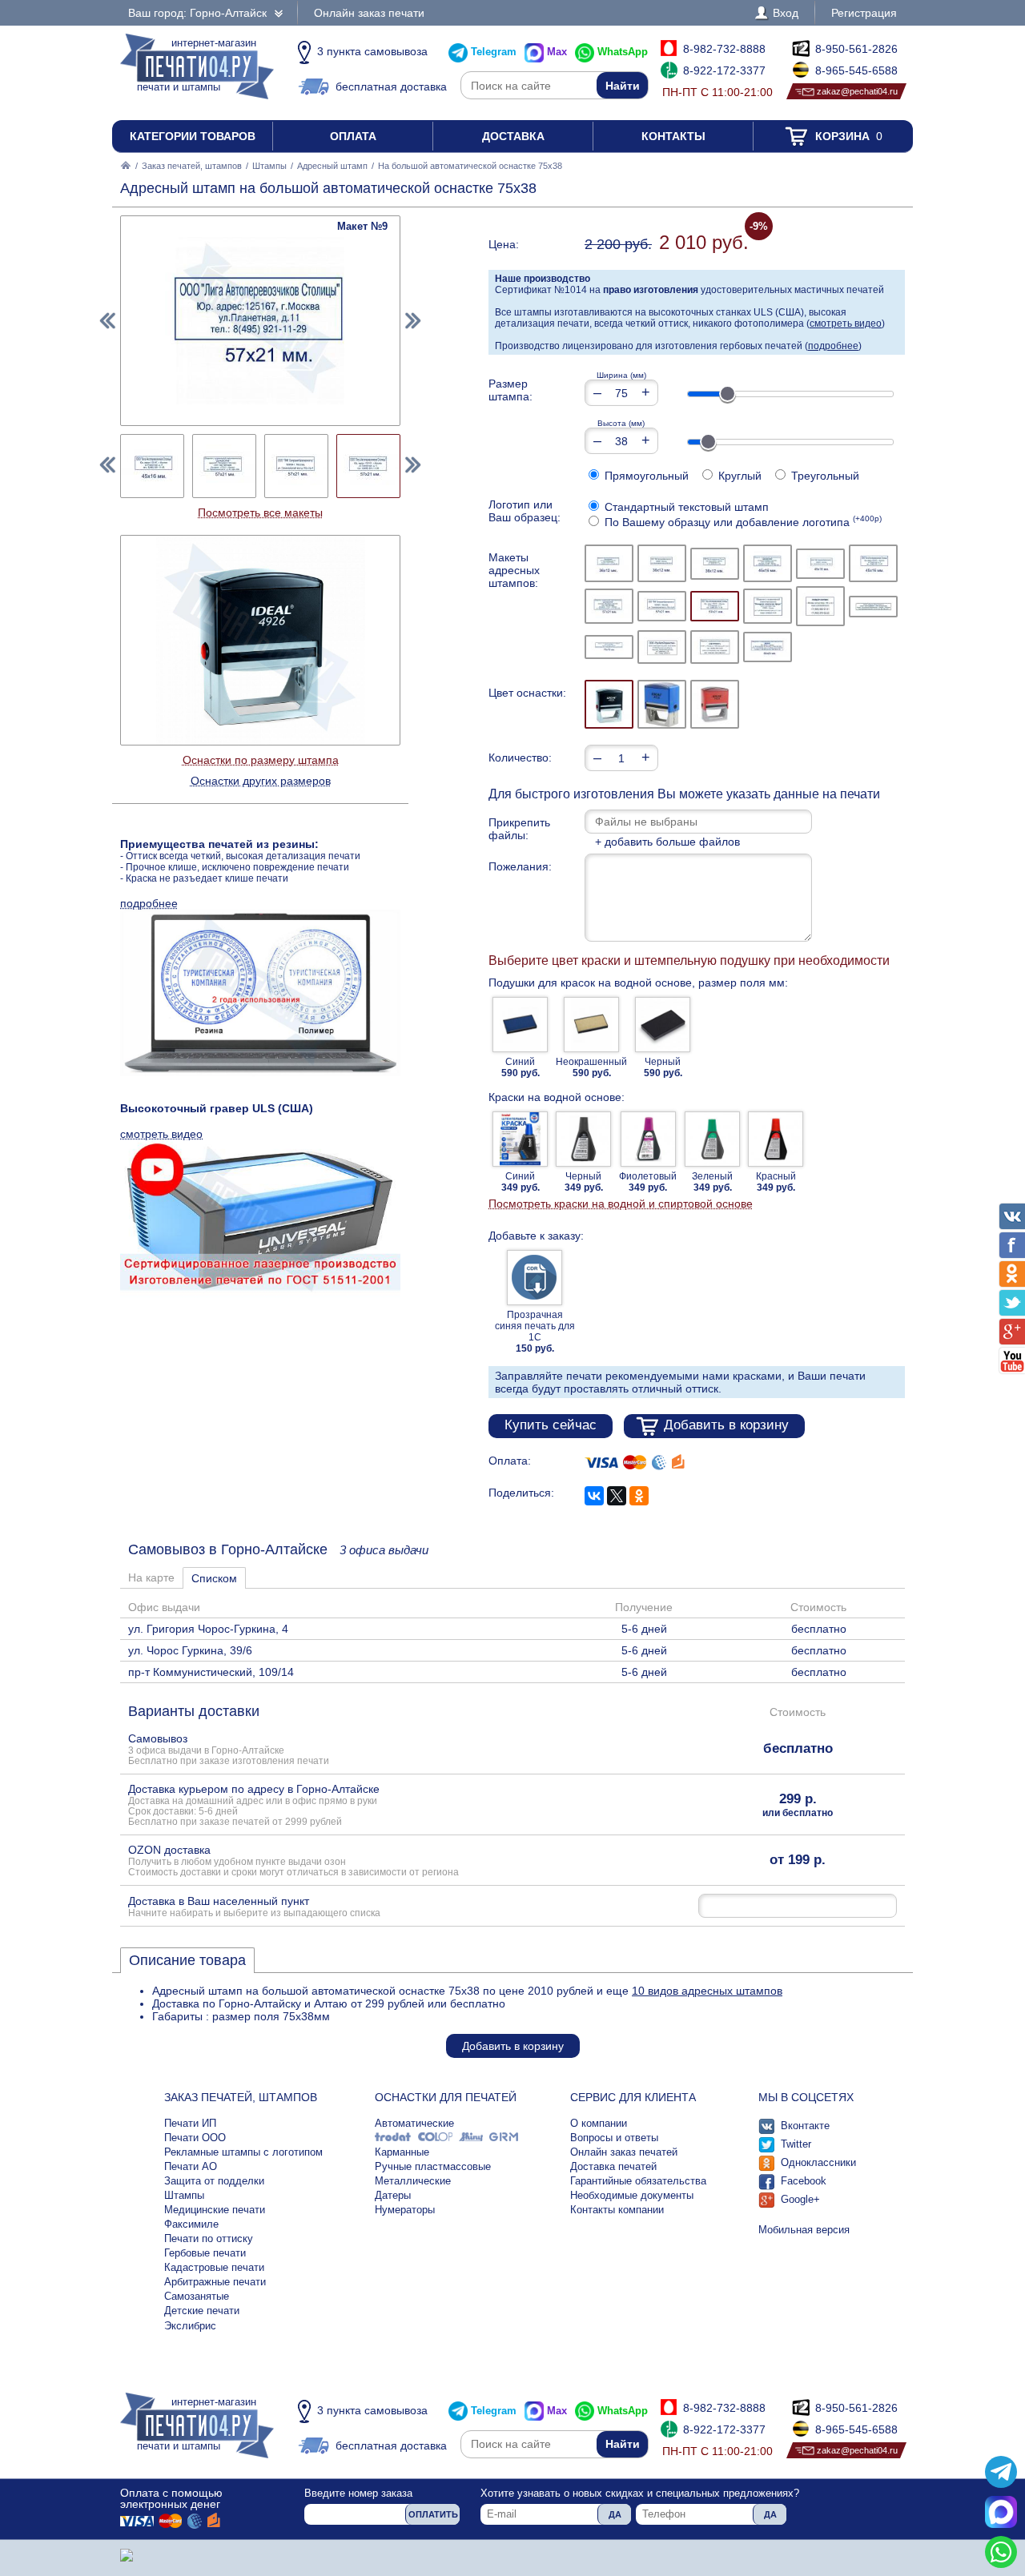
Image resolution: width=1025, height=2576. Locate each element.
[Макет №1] (609, 563)
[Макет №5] (820, 564)
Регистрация (864, 13)
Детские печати (202, 2311)
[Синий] (662, 704)
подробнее (833, 346)
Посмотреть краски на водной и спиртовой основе (621, 1204)
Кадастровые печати (214, 2267)
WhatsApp (623, 52)
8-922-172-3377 (724, 70)
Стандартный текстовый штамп (685, 507)
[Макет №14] (662, 647)
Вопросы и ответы (614, 2138)
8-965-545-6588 (856, 70)
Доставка (513, 136)
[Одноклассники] (639, 1496)
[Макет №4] (768, 563)
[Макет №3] (715, 564)
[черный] (609, 704)
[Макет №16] (768, 647)
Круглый (738, 476)
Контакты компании (617, 2210)
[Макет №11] (820, 606)
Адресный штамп (332, 166)
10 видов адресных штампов (707, 1991)
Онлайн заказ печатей (624, 2152)
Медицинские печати (215, 2210)
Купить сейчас (551, 1425)
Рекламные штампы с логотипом (243, 2152)
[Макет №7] (609, 606)
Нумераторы (405, 2210)
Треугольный (824, 476)
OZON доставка (293, 1860)
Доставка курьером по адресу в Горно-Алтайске (254, 1804)
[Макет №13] (609, 647)
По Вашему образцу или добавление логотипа (742, 522)
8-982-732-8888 (724, 49)
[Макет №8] (662, 606)
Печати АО (191, 2166)
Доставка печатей (613, 2166)
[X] (617, 1496)
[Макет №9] (715, 606)
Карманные (402, 2152)
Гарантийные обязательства (638, 2181)
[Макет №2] (662, 563)
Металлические (413, 2181)
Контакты (673, 136)
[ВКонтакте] (594, 1496)
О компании (599, 2123)
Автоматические (414, 2123)
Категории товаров (193, 136)
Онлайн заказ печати (369, 13)
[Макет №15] (715, 647)
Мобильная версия (804, 2230)
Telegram (494, 52)
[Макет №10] (768, 606)
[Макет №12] (873, 607)
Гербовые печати (205, 2253)
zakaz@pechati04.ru (857, 91)
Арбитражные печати (215, 2282)
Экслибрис (190, 2326)
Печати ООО (195, 2138)
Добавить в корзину (726, 1425)
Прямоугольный (645, 476)
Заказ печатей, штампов (192, 166)
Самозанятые (197, 2296)
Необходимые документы (632, 2195)
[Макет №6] (873, 563)
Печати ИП (190, 2123)
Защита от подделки (214, 2181)
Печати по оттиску (209, 2238)
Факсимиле (191, 2224)
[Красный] (715, 704)
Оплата (353, 136)
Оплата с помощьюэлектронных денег (171, 2498)
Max (557, 52)
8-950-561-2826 (856, 49)
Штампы (269, 166)
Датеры (393, 2195)
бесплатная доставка (391, 86)
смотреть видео (846, 324)
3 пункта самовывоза (372, 51)
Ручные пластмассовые (433, 2166)
